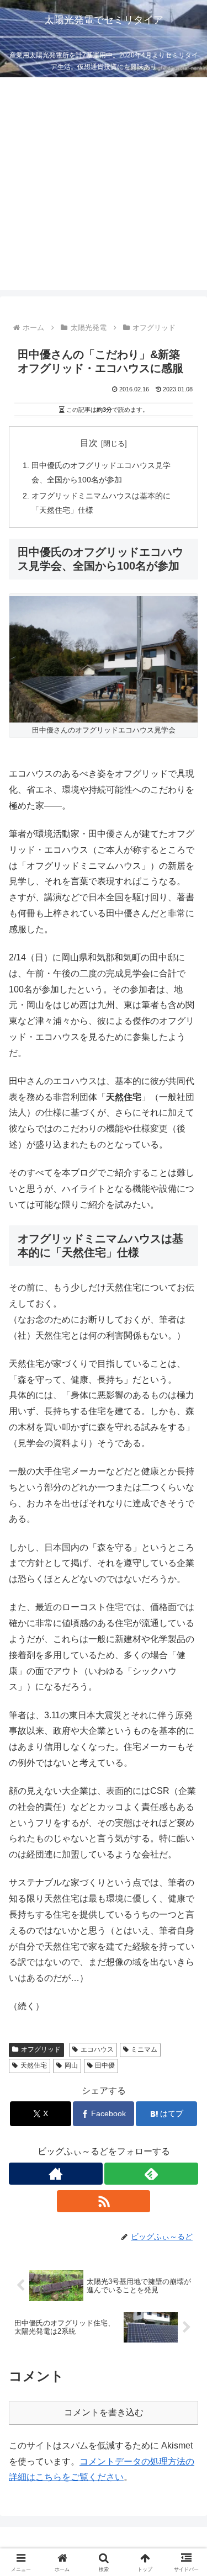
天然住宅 (34, 2065)
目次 (89, 443)
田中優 (105, 2065)
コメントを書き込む (104, 2412)
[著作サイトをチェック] (56, 2174)
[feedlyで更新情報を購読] (151, 2174)
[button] (185, 1796)
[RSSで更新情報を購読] (104, 2201)
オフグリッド (41, 2049)
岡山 (71, 2065)
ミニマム (144, 2049)
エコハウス (97, 2049)
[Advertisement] (104, 186)
